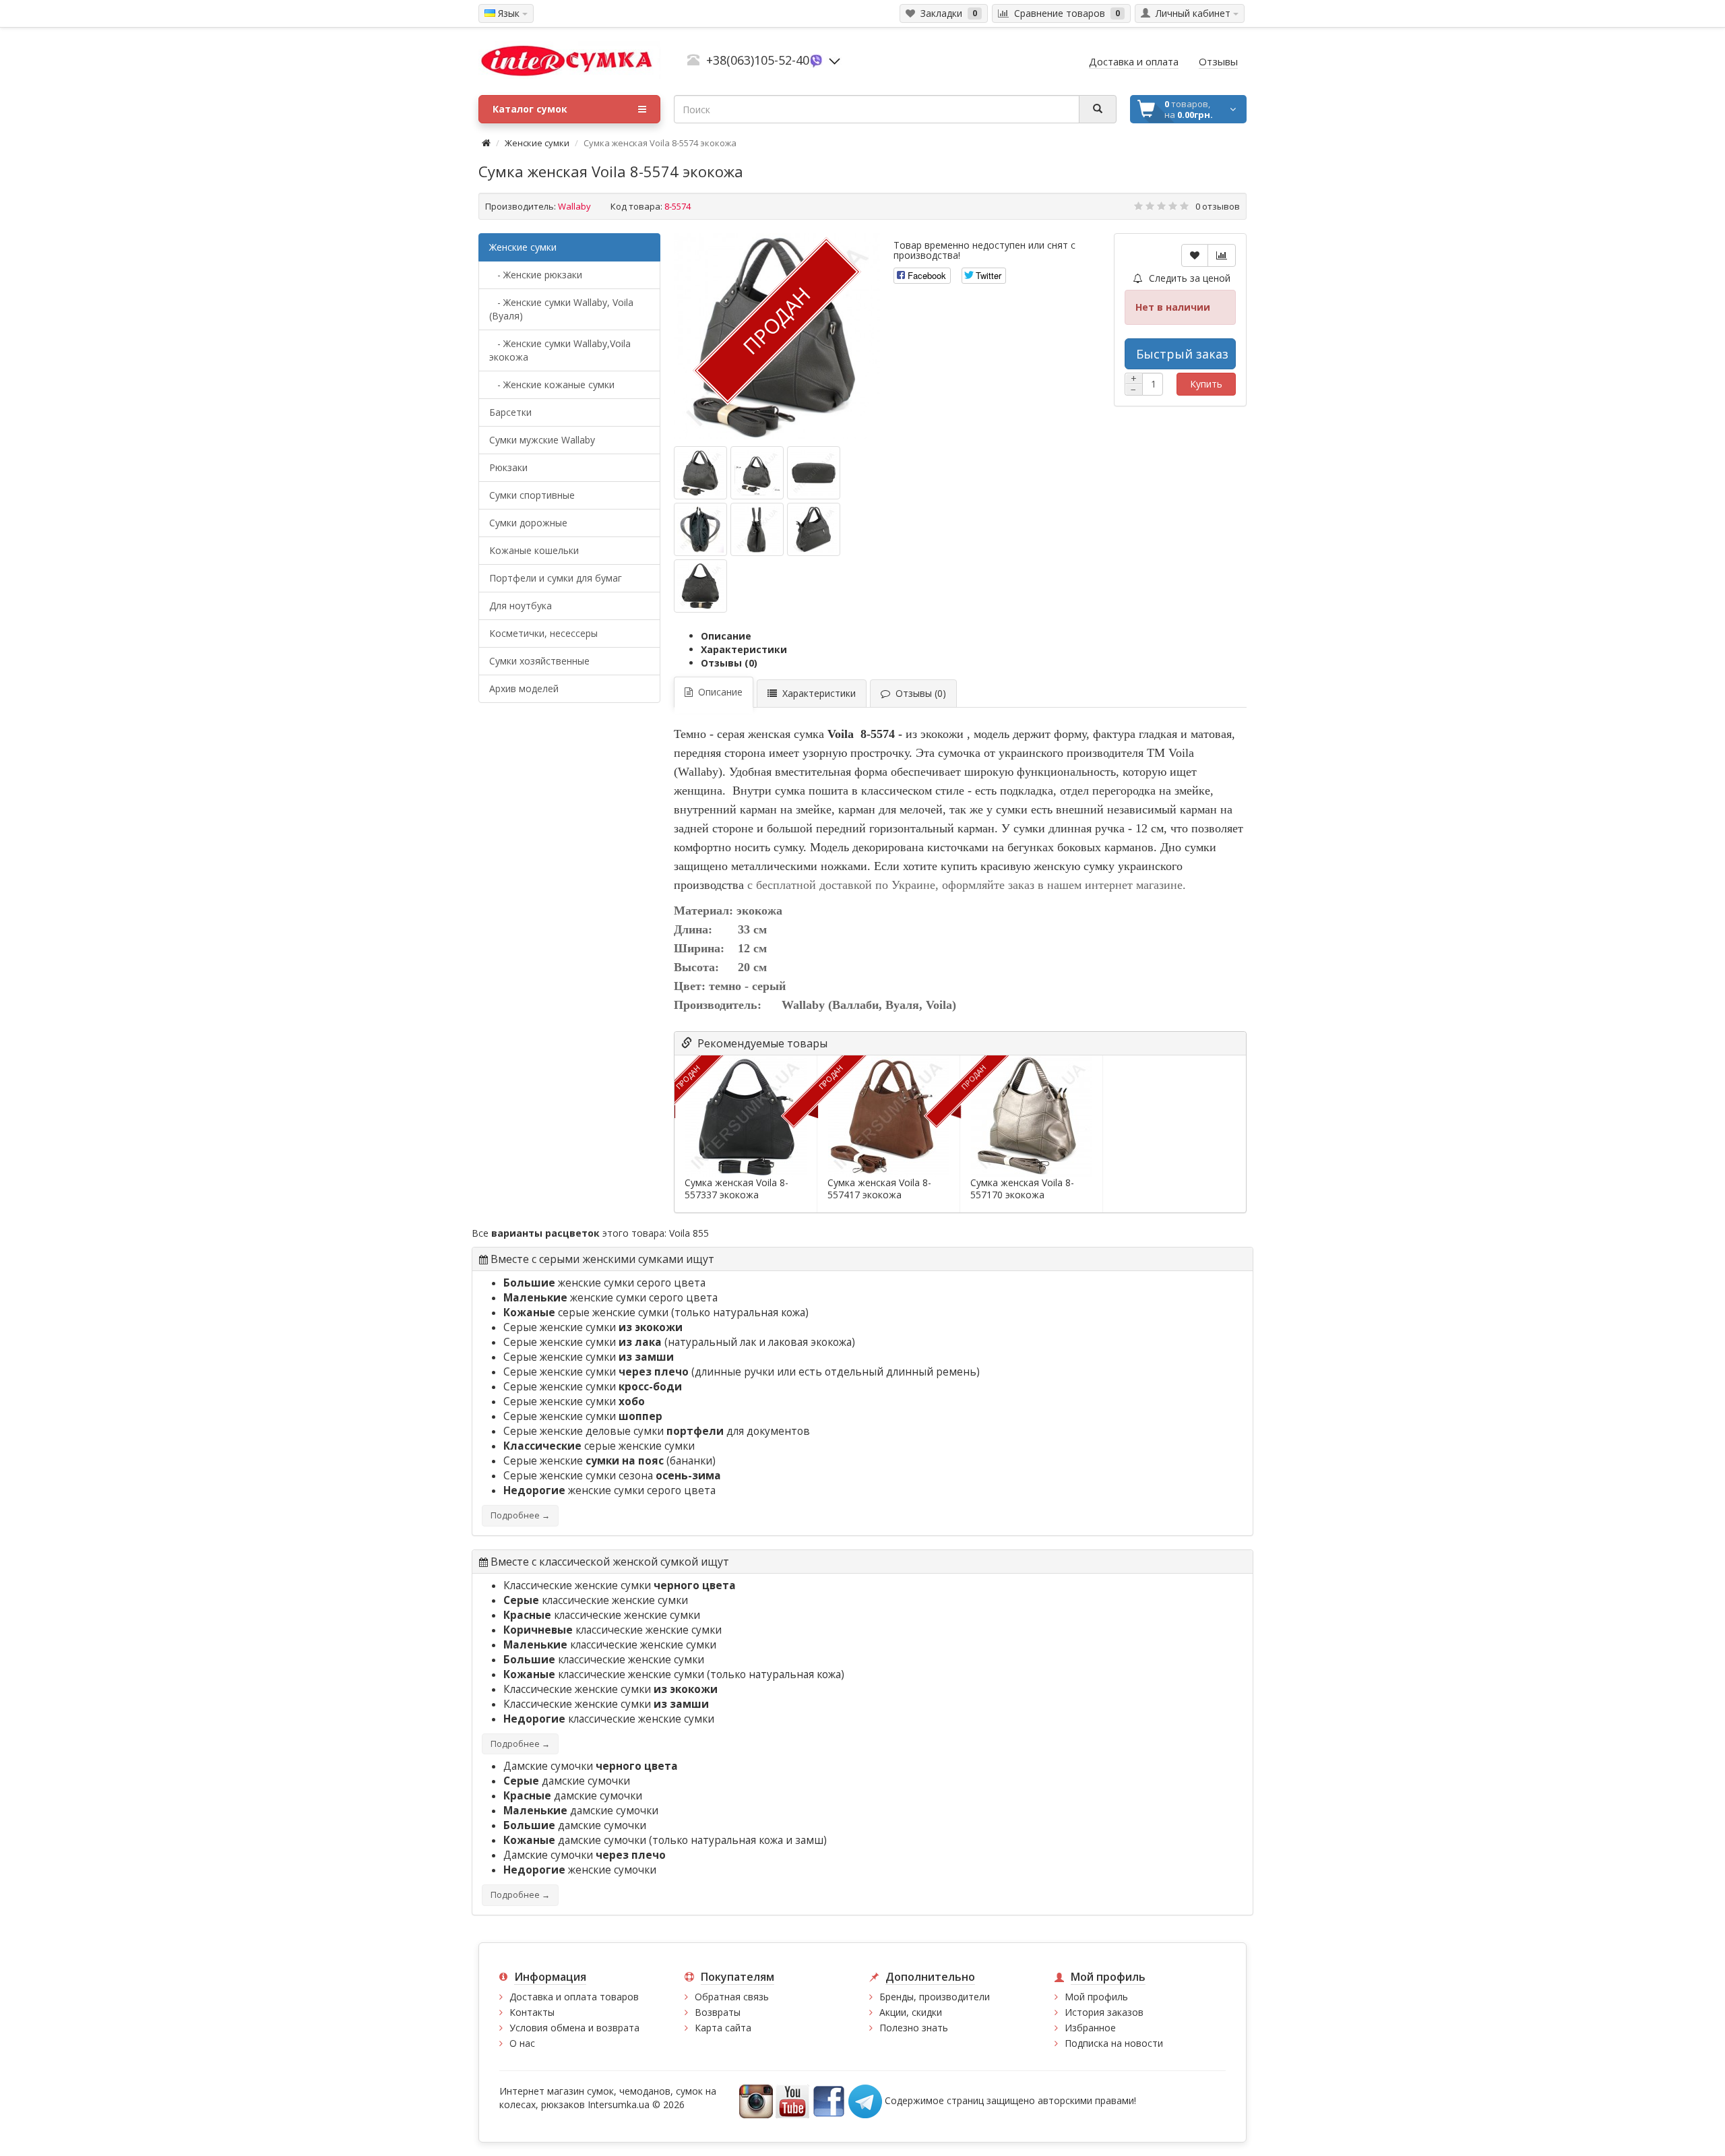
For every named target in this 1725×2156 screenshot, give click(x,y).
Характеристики (744, 649)
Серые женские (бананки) (609, 1461)
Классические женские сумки (620, 1585)
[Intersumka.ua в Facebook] (829, 2100)
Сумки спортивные (532, 495)
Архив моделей (524, 688)
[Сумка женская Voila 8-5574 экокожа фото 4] (757, 529)
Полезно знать (914, 2028)
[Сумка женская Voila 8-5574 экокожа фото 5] (814, 529)
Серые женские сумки (593, 1327)
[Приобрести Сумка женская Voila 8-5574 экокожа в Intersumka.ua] (700, 473)
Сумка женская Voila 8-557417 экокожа (879, 1189)
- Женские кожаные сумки (552, 384)
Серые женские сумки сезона (612, 1476)
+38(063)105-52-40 (758, 60)
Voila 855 (689, 1233)
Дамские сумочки (591, 1766)
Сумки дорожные (528, 523)
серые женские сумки (586, 1313)
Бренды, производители (935, 1997)
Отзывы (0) (729, 663)
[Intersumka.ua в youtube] (792, 2100)
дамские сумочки (567, 1781)
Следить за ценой (1188, 278)
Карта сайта (723, 2028)
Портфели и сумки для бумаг (556, 578)
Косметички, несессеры (543, 633)
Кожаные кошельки (534, 550)
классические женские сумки (596, 1600)
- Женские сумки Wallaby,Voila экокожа (560, 350)
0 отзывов (1218, 206)
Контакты (532, 2012)
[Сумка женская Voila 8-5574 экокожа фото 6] (700, 586)
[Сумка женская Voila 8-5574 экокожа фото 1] (757, 473)
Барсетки (510, 412)
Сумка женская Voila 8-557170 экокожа (1022, 1189)
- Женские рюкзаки (536, 275)
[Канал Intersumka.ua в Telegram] (865, 2100)
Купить (1206, 384)
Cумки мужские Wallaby (542, 440)
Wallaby (574, 206)
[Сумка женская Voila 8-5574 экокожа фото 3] (700, 529)
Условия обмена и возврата (574, 2028)
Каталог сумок (530, 109)
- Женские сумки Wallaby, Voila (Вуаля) (561, 309)
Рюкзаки (508, 467)
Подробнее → (520, 1515)
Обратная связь (732, 1997)
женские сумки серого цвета (604, 1283)
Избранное (1090, 2028)
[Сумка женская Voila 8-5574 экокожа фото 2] (814, 473)
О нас (522, 2043)
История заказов (1104, 2012)
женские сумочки (580, 1870)
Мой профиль (1096, 1997)
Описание (726, 636)
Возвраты (718, 2012)
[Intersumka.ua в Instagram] (756, 2100)
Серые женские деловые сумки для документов (657, 1431)
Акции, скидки (911, 2012)
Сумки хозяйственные (539, 661)
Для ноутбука (521, 606)
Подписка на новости (1114, 2043)
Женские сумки (537, 143)
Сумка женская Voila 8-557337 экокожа (736, 1189)
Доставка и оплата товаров (574, 1997)
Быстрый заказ (1182, 354)
